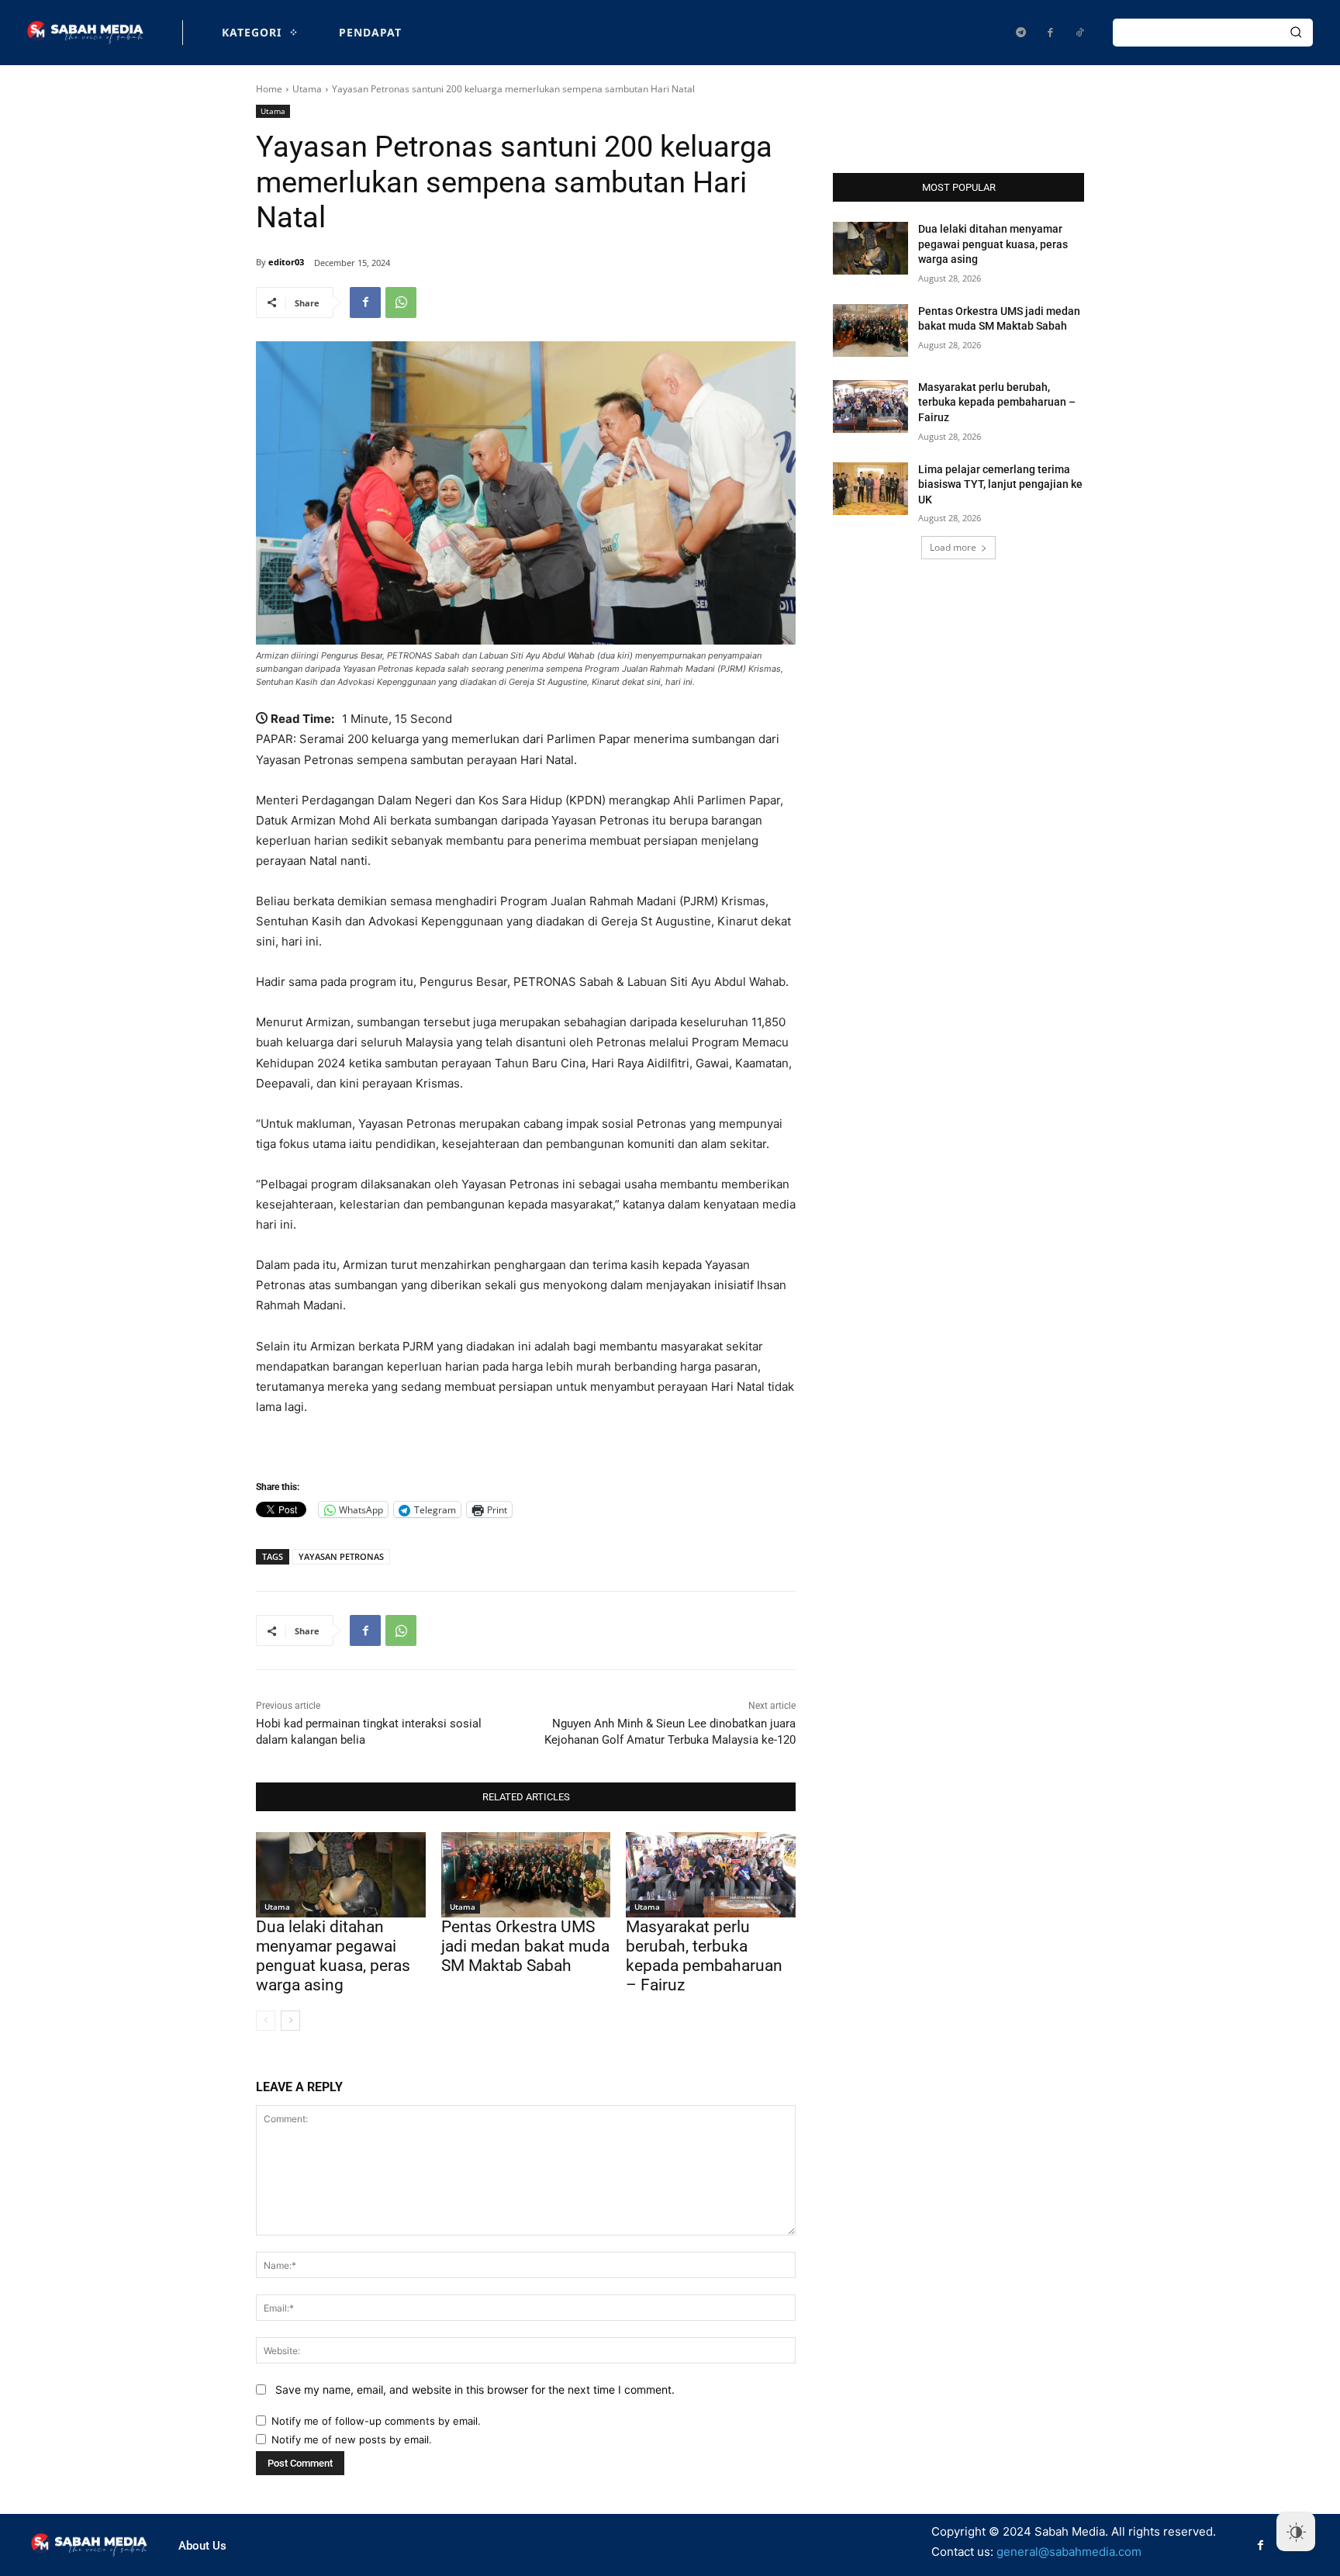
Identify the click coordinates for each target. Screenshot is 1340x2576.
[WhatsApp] (401, 303)
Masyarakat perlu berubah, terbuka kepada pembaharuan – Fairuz (704, 1956)
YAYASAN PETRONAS (341, 1556)
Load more (953, 547)
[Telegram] (1021, 33)
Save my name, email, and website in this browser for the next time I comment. (475, 2389)
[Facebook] (1050, 33)
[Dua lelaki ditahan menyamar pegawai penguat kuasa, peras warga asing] (341, 1874)
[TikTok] (1079, 33)
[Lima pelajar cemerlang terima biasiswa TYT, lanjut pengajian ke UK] (870, 489)
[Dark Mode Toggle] (1296, 2532)
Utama (307, 89)
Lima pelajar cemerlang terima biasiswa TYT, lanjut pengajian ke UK (1000, 484)
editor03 (286, 262)
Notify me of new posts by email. (352, 2439)
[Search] (1296, 33)
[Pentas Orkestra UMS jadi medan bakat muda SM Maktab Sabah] (526, 1874)
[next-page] (290, 2021)
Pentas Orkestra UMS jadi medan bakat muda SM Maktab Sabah (525, 1946)
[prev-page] (266, 2021)
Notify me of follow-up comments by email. (376, 2421)
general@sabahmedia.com (1069, 2552)
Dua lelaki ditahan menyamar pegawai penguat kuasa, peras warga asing (333, 1956)
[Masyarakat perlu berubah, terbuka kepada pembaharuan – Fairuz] (711, 1874)
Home (269, 89)
